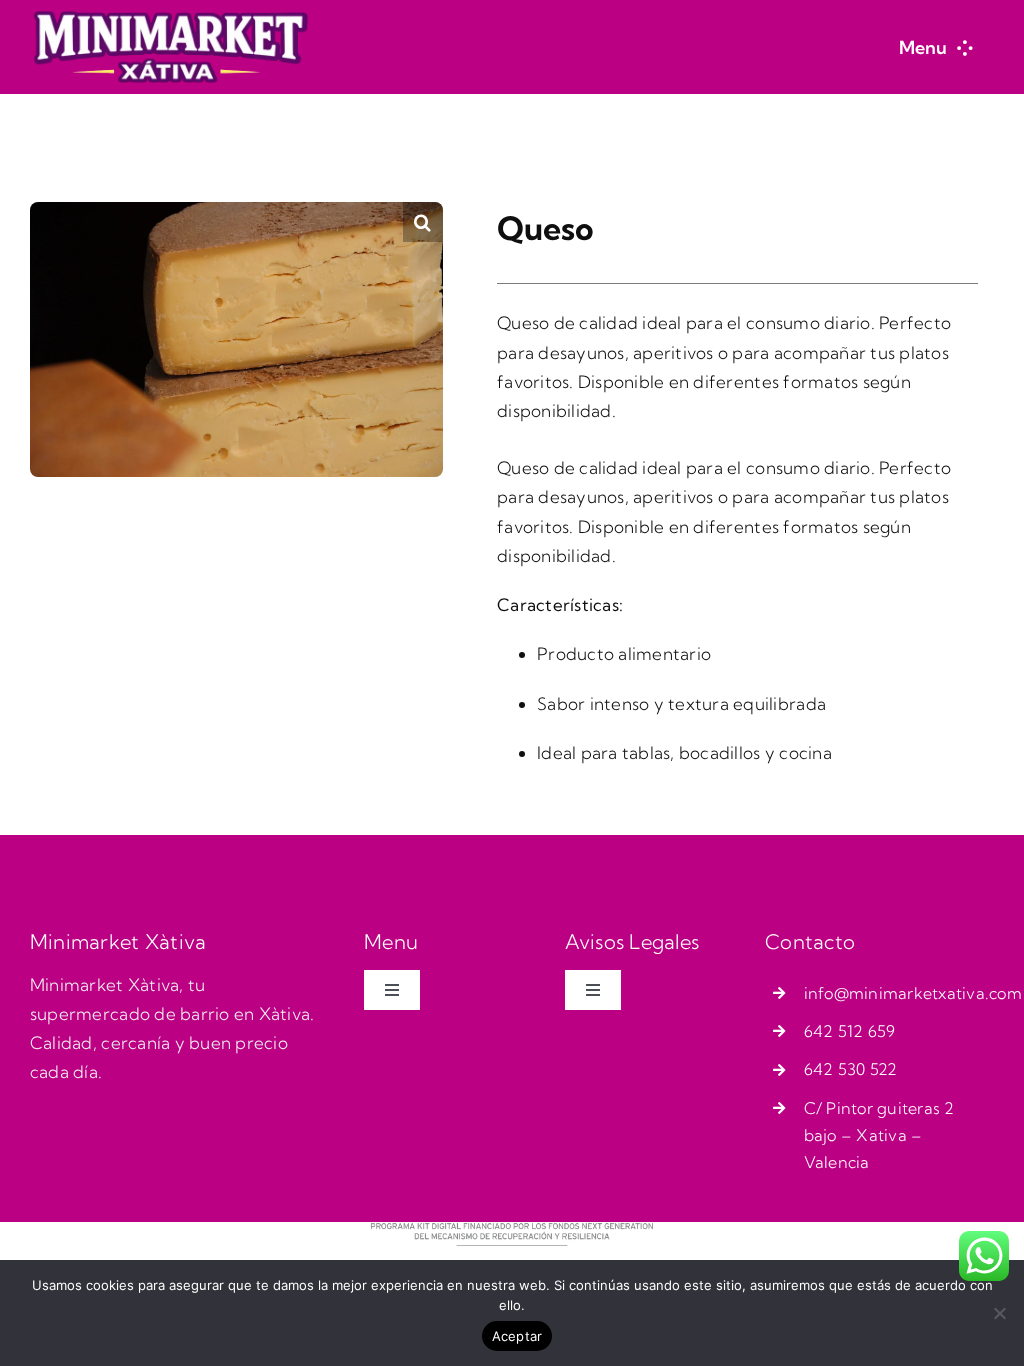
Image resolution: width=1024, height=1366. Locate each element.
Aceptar (517, 1336)
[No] (999, 1313)
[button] (423, 222)
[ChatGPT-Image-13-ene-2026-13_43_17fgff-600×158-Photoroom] (170, 18)
